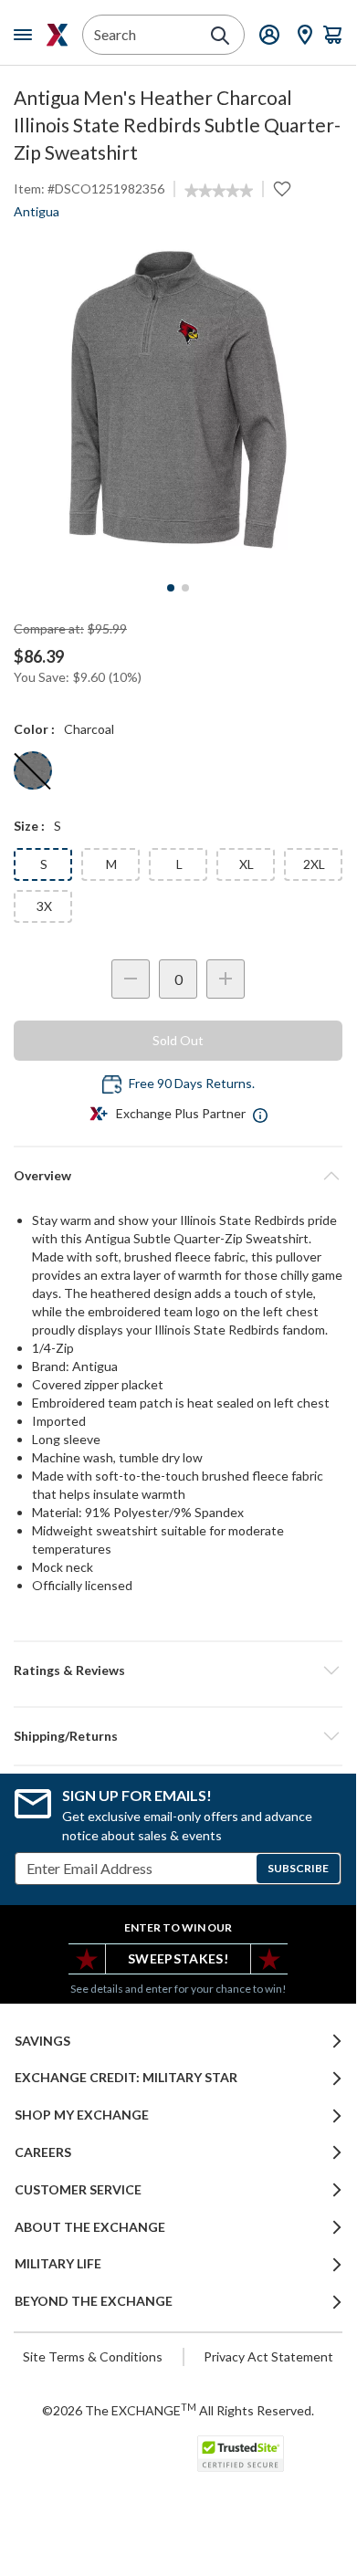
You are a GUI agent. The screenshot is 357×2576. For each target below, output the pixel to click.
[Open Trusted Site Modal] (241, 2454)
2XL (314, 864)
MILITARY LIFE (58, 2264)
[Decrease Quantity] (131, 979)
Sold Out (178, 1040)
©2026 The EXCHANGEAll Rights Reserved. (178, 2410)
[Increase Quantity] (226, 979)
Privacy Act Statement (268, 2356)
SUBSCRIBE (298, 1868)
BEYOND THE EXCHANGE (94, 2301)
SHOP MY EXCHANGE (82, 2115)
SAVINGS (42, 2041)
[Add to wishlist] (282, 189)
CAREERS (43, 2152)
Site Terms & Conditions (93, 2356)
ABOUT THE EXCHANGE (90, 2227)
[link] (219, 191)
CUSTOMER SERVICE (78, 2190)
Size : (29, 826)
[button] (178, 1670)
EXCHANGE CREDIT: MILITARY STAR (126, 2078)
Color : (34, 729)
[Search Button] (220, 36)
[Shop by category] (26, 35)
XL (247, 864)
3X (44, 906)
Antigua (37, 211)
